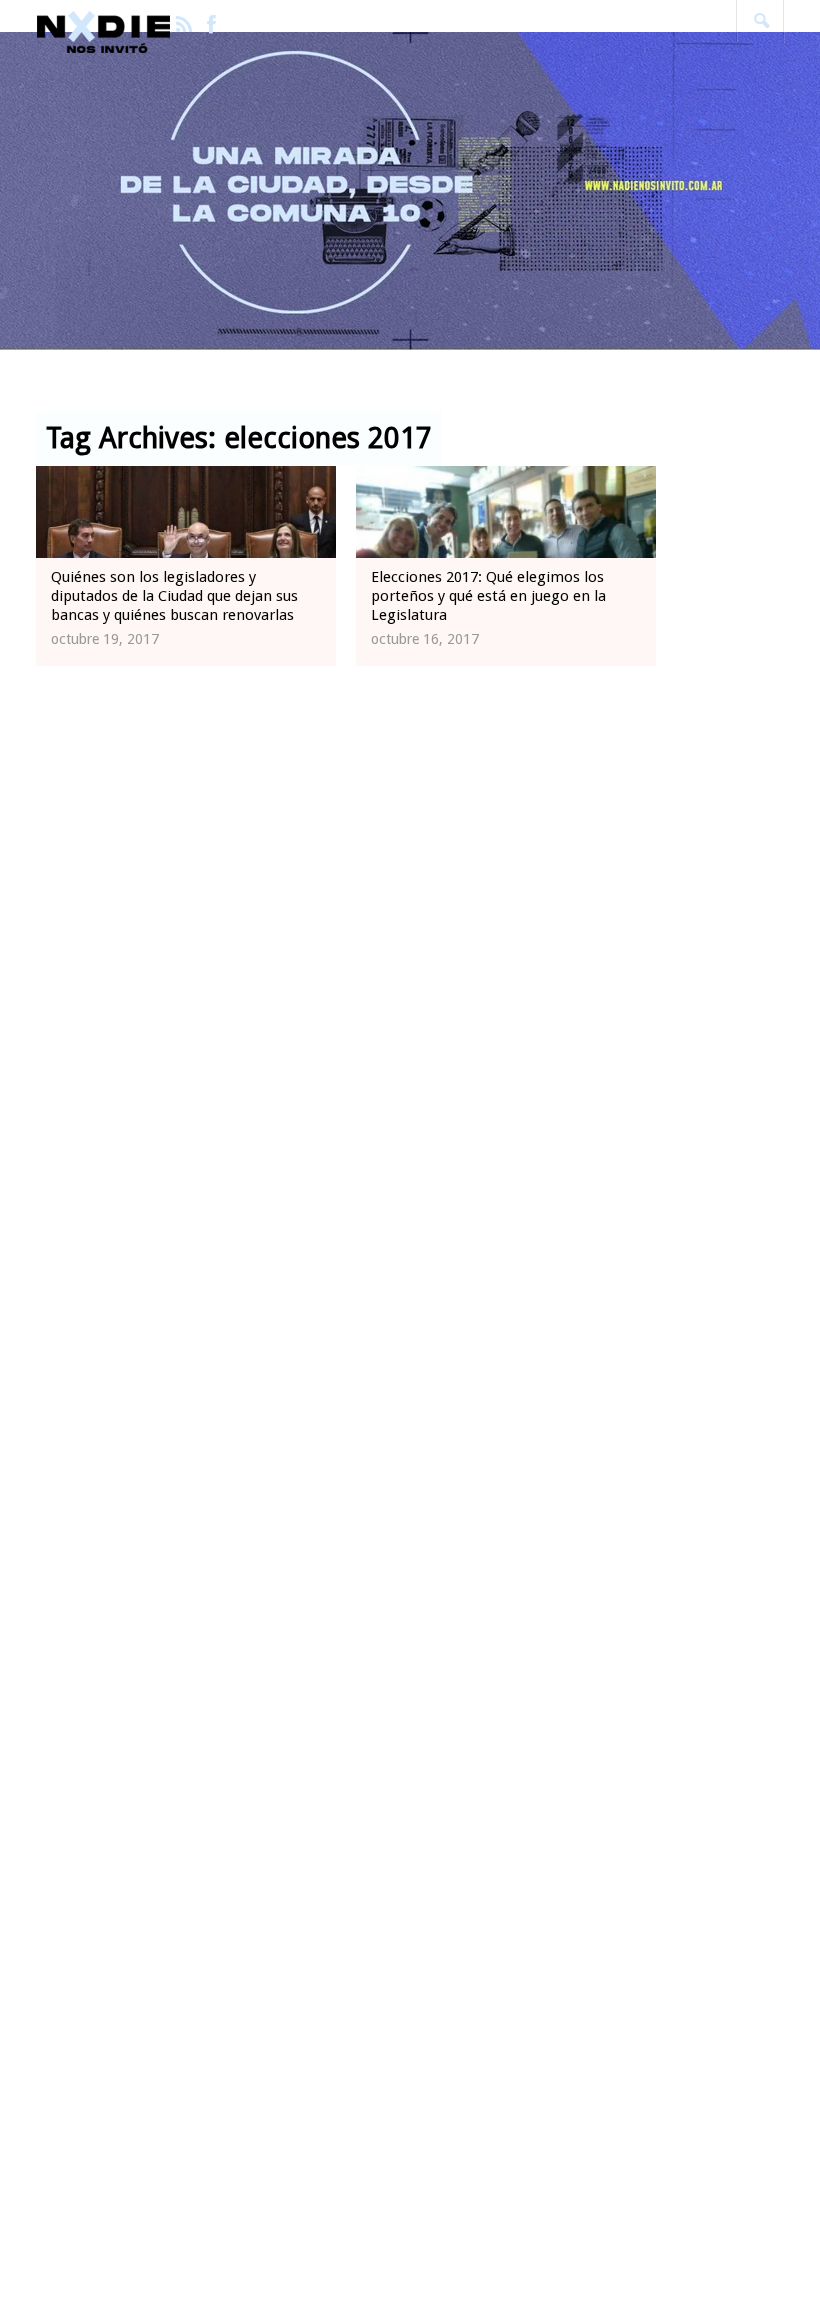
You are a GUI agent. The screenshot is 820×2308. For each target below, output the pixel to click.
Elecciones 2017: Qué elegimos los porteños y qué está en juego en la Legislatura (488, 596)
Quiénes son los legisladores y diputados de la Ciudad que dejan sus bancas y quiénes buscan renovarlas (174, 596)
